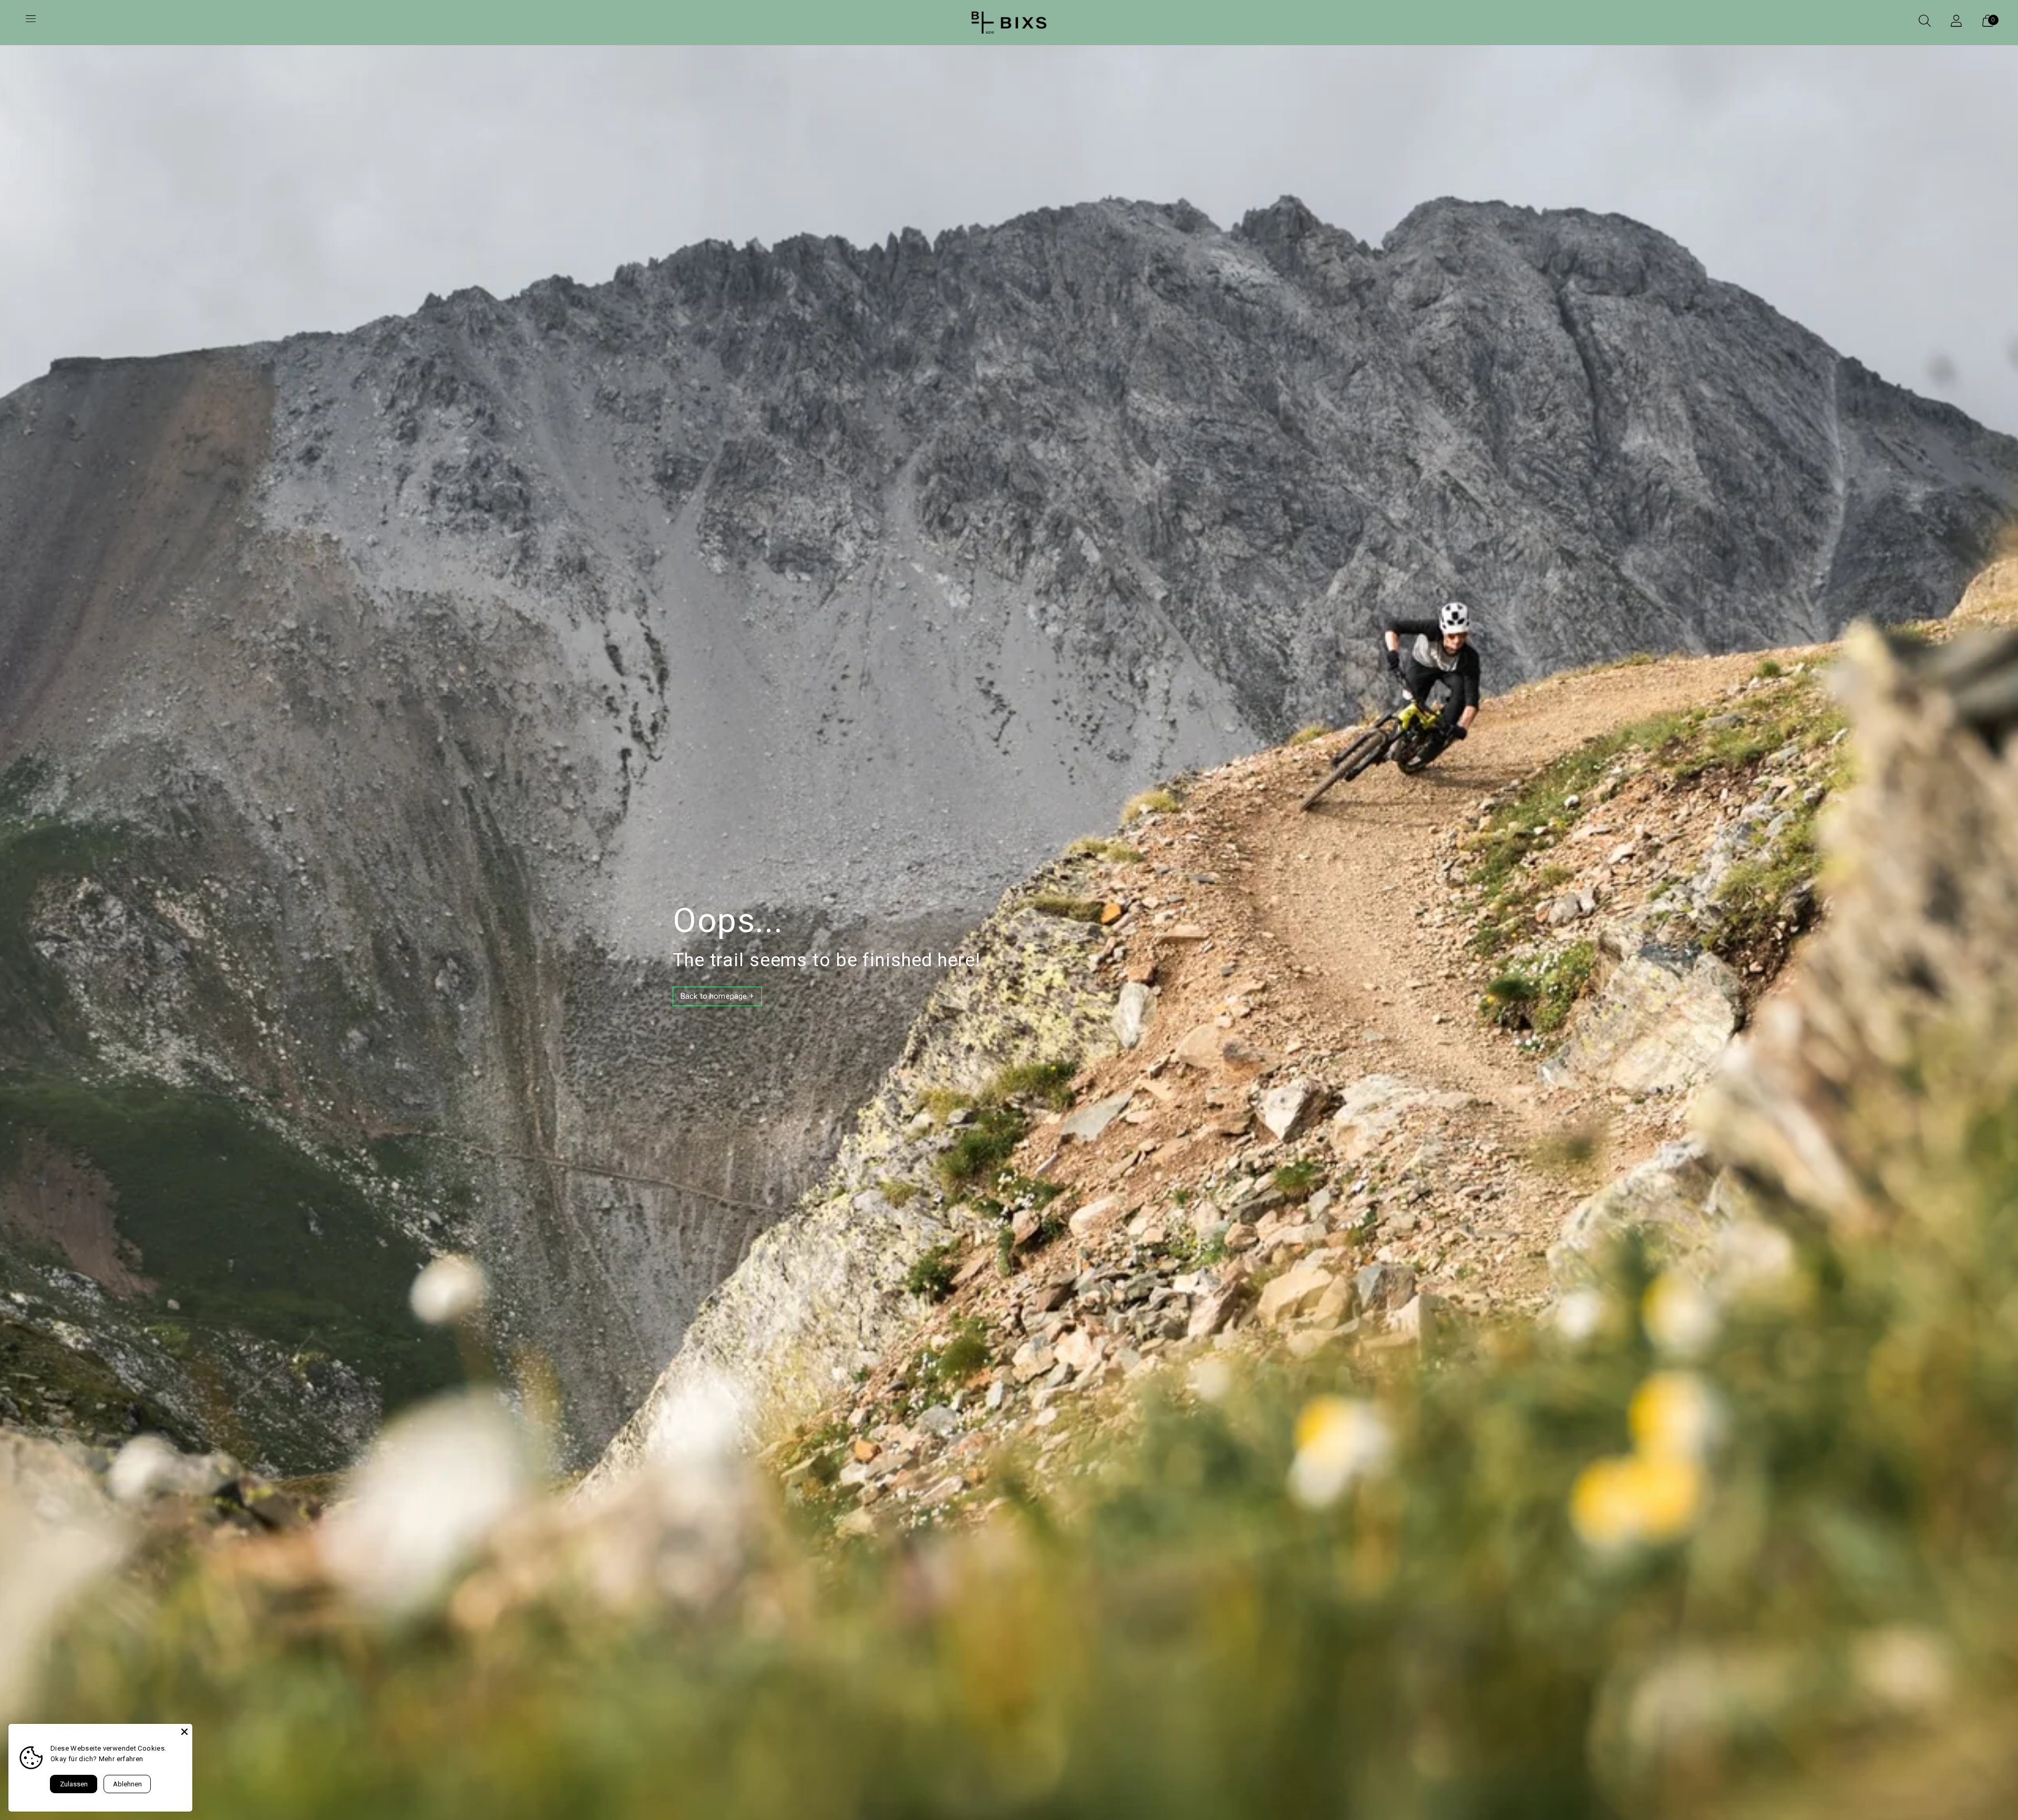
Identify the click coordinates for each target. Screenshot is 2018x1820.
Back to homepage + (717, 996)
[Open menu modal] (30, 23)
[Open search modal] (1924, 23)
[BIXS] (1009, 23)
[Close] (184, 1732)
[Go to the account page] (1956, 23)
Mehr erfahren (121, 1759)
